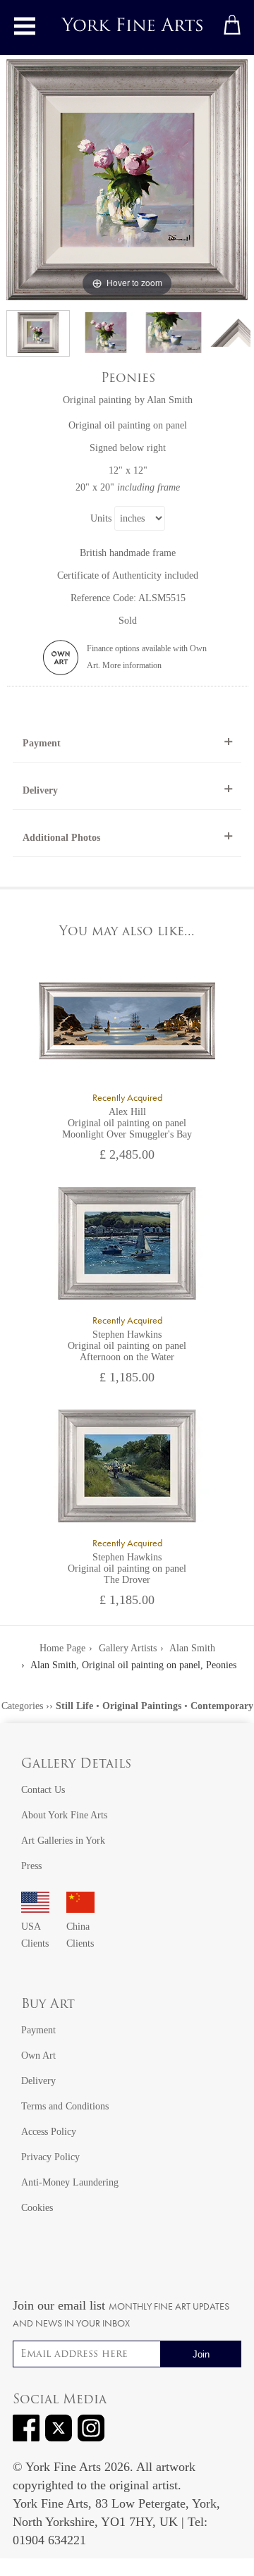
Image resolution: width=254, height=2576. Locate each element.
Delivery (40, 790)
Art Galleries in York (63, 1841)
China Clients (80, 1935)
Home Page (62, 1648)
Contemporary (222, 1706)
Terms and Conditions (65, 2106)
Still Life (74, 1706)
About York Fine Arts (64, 1815)
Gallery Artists (128, 1648)
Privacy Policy (50, 2157)
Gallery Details (76, 1765)
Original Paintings (142, 1706)
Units (101, 518)
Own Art (38, 2056)
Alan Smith (170, 400)
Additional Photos (61, 838)
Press (31, 1866)
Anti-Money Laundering (70, 2182)
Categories (22, 1706)
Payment (42, 743)
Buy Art (48, 2005)
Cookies (37, 2208)
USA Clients (35, 1935)
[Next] (236, 180)
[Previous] (18, 180)
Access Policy (49, 2132)
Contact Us (43, 1790)
